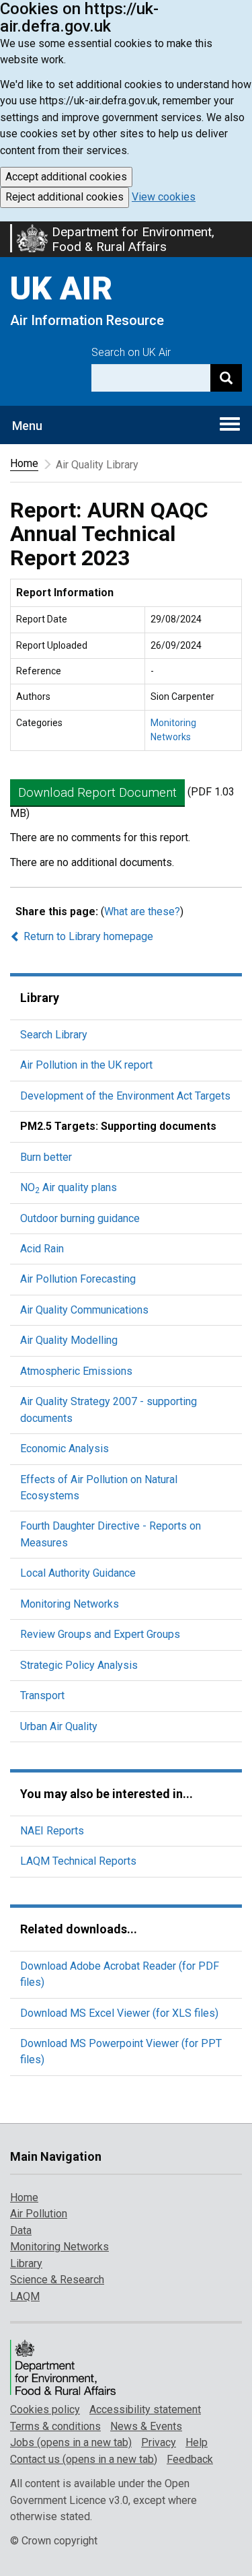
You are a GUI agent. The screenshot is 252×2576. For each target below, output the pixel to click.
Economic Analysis (65, 1448)
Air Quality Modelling (69, 1340)
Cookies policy (45, 2409)
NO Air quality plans (69, 1187)
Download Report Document (97, 792)
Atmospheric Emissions (76, 1371)
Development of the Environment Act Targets (125, 1096)
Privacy (159, 2442)
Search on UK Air (131, 352)
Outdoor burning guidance (80, 1218)
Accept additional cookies (66, 177)
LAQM (25, 2296)
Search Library (54, 1035)
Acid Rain (42, 1249)
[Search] (226, 378)
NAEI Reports (52, 1831)
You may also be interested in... (107, 1794)
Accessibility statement (145, 2409)
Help (197, 2442)
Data (21, 2230)
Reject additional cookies (65, 197)
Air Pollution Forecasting (78, 1279)
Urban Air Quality (59, 1726)
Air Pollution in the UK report (86, 1065)
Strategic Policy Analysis (79, 1665)
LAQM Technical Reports (78, 1861)
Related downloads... (79, 1929)
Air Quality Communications (84, 1310)
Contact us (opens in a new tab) (84, 2459)
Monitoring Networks (70, 1604)
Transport (42, 1695)
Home (24, 463)
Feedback (190, 2459)
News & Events (146, 2426)
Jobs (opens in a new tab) (71, 2442)
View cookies (164, 197)
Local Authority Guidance (78, 1573)
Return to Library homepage (87, 936)
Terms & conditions (55, 2426)
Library (40, 998)
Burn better (46, 1157)
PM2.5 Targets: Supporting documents (118, 1126)
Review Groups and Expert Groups (100, 1634)
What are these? (142, 911)
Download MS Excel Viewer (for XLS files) (119, 2013)
